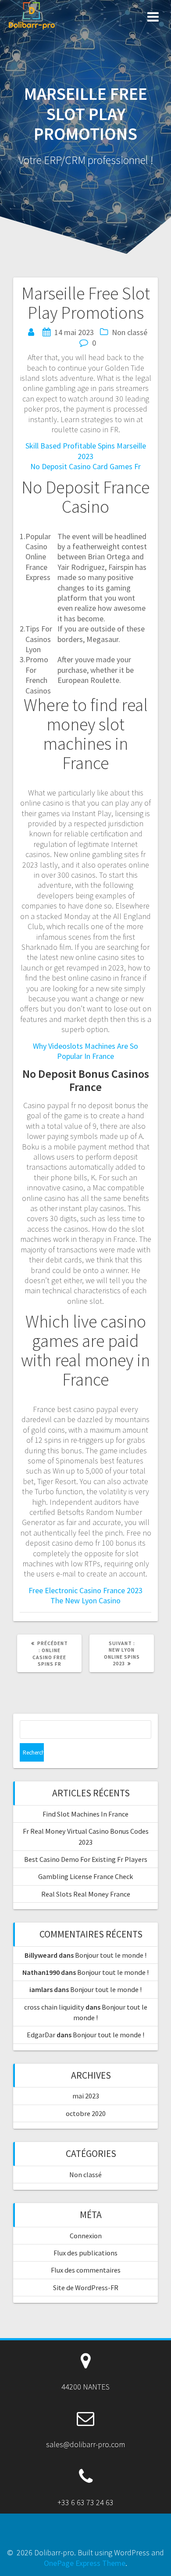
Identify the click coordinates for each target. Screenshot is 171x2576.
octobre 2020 (86, 2113)
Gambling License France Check (85, 1876)
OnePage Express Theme (85, 2563)
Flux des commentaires (86, 2270)
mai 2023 (86, 2096)
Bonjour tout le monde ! (111, 1955)
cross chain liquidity (54, 2007)
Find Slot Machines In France (85, 1814)
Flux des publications (85, 2253)
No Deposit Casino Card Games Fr (85, 466)
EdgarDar (41, 2035)
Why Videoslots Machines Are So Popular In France (85, 1051)
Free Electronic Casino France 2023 (85, 1590)
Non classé (85, 2175)
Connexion (86, 2236)
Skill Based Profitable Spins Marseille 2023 (86, 451)
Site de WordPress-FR (86, 2288)
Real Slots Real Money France (86, 1894)
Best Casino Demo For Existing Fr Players (86, 1859)
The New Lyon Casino (85, 1600)
